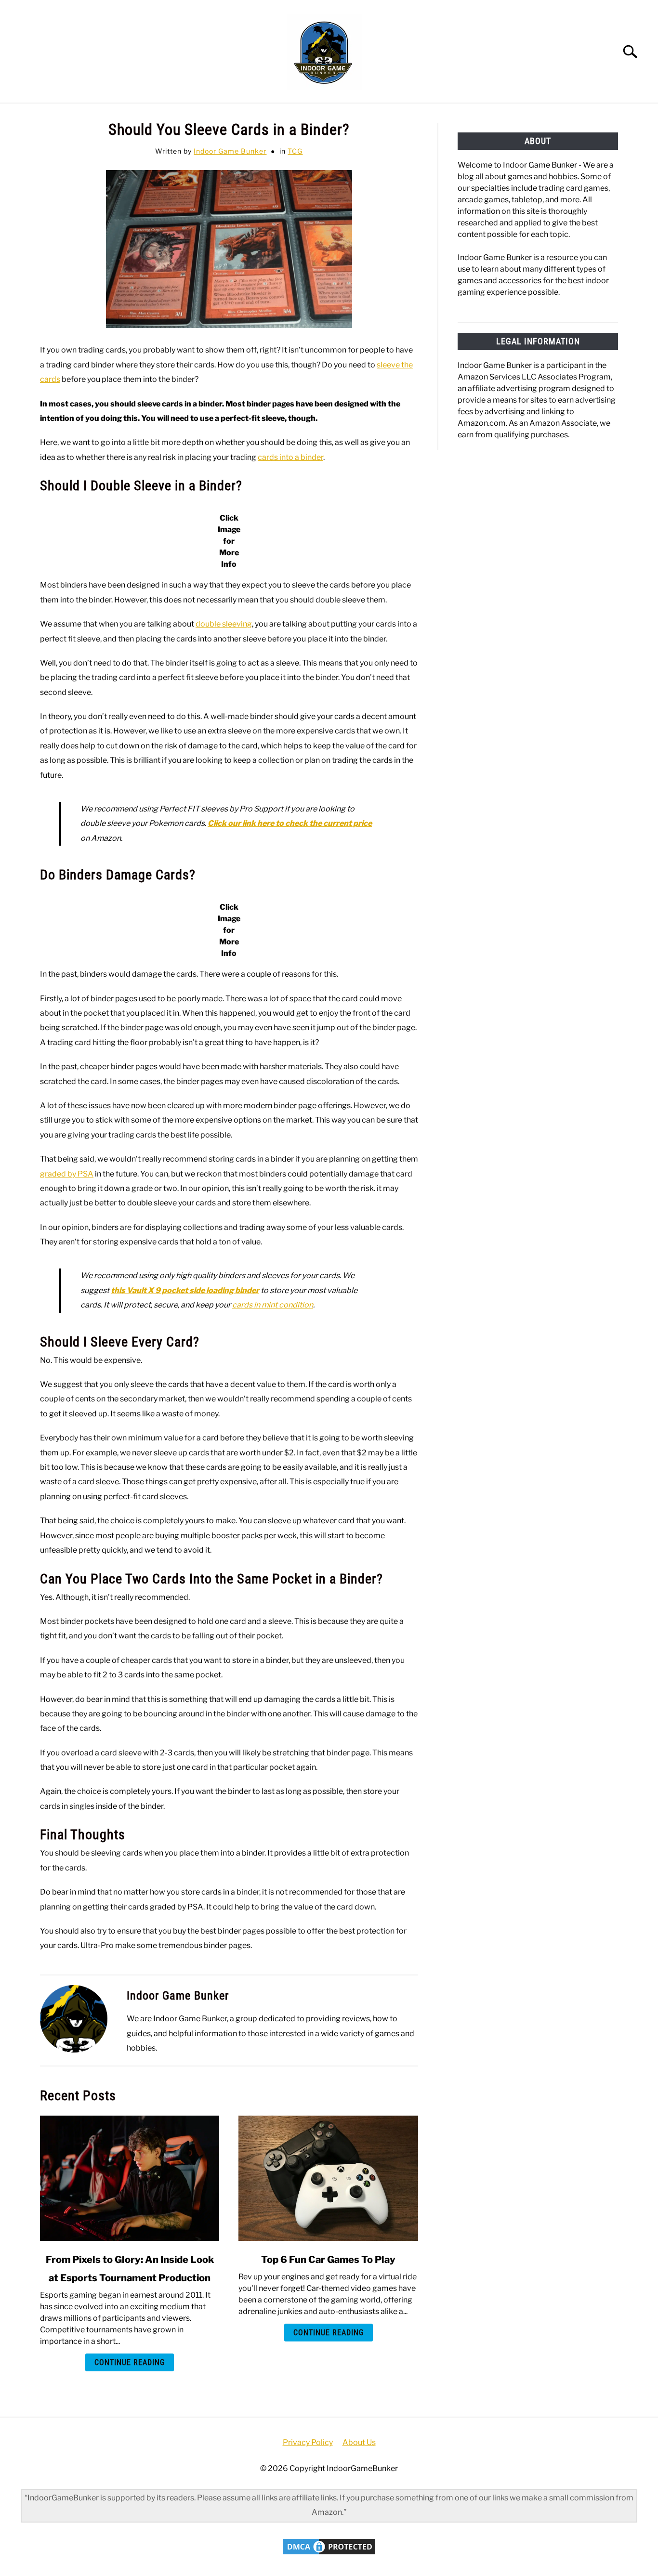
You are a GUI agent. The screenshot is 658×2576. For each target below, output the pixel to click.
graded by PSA (67, 1174)
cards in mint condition (273, 1305)
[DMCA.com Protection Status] (329, 2554)
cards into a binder (290, 457)
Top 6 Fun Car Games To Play (328, 2260)
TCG (295, 151)
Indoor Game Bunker (230, 151)
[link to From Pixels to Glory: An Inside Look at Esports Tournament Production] (130, 2178)
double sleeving (224, 624)
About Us (359, 2442)
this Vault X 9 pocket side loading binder (185, 1290)
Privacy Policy (308, 2442)
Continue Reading (130, 2362)
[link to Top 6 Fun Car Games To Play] (328, 2178)
